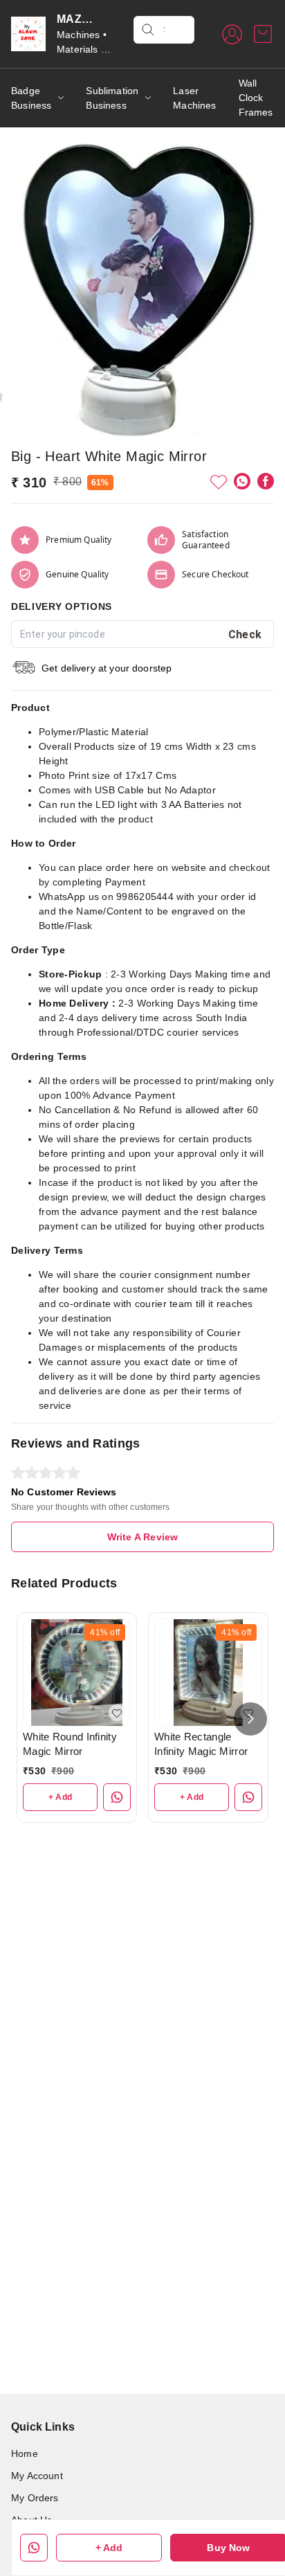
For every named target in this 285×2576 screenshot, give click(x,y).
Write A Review (142, 1537)
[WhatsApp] (242, 481)
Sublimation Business (112, 98)
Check (245, 634)
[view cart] (263, 34)
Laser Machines (194, 98)
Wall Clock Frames (256, 98)
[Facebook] (266, 481)
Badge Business (31, 98)
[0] (263, 34)
